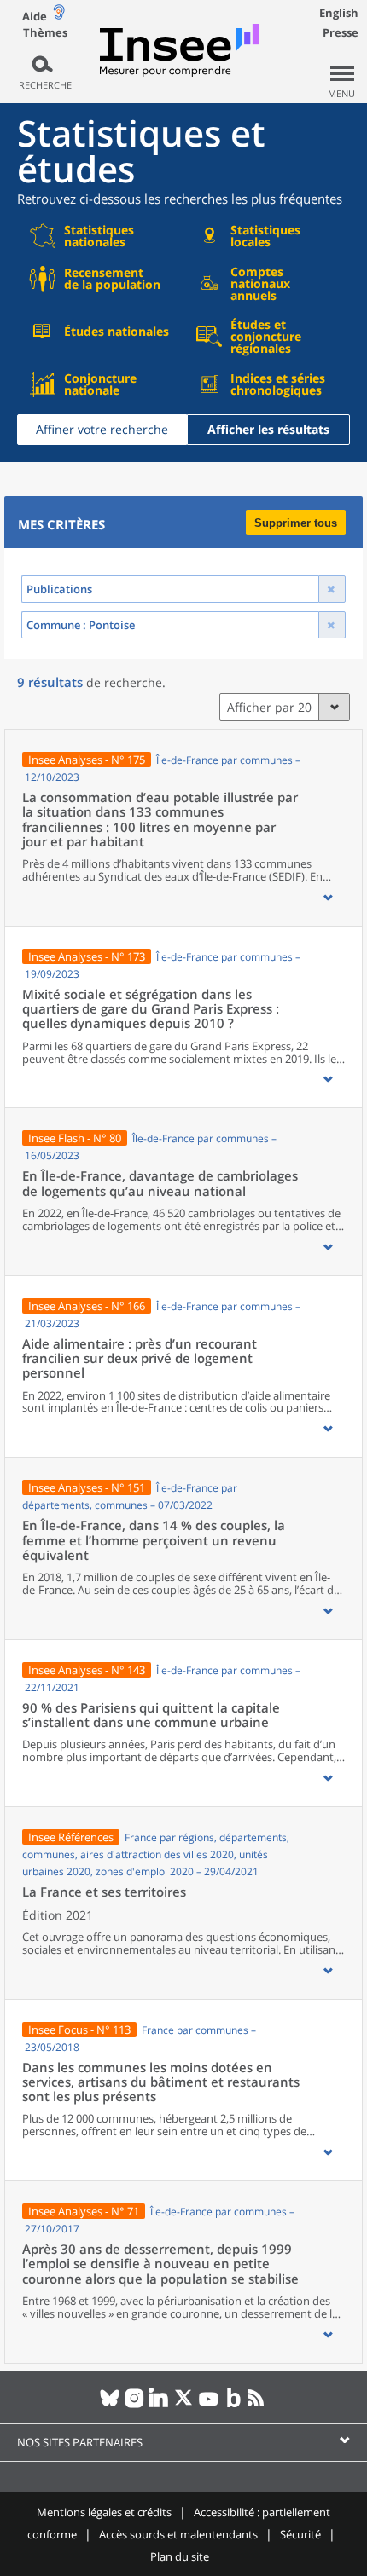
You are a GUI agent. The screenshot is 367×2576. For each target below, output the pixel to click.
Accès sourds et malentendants (178, 2534)
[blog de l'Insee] (233, 2405)
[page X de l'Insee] (184, 2405)
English (339, 13)
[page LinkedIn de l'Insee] (159, 2405)
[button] (328, 898)
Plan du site (180, 2556)
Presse (341, 32)
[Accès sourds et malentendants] (59, 16)
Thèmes (45, 33)
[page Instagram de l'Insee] (134, 2405)
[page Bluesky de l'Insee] (110, 2405)
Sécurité (300, 2534)
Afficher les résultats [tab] (268, 429)
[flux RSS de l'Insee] (258, 2405)
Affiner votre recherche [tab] (102, 429)
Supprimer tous (296, 523)
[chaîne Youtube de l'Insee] (209, 2405)
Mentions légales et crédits (104, 2512)
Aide (35, 16)
